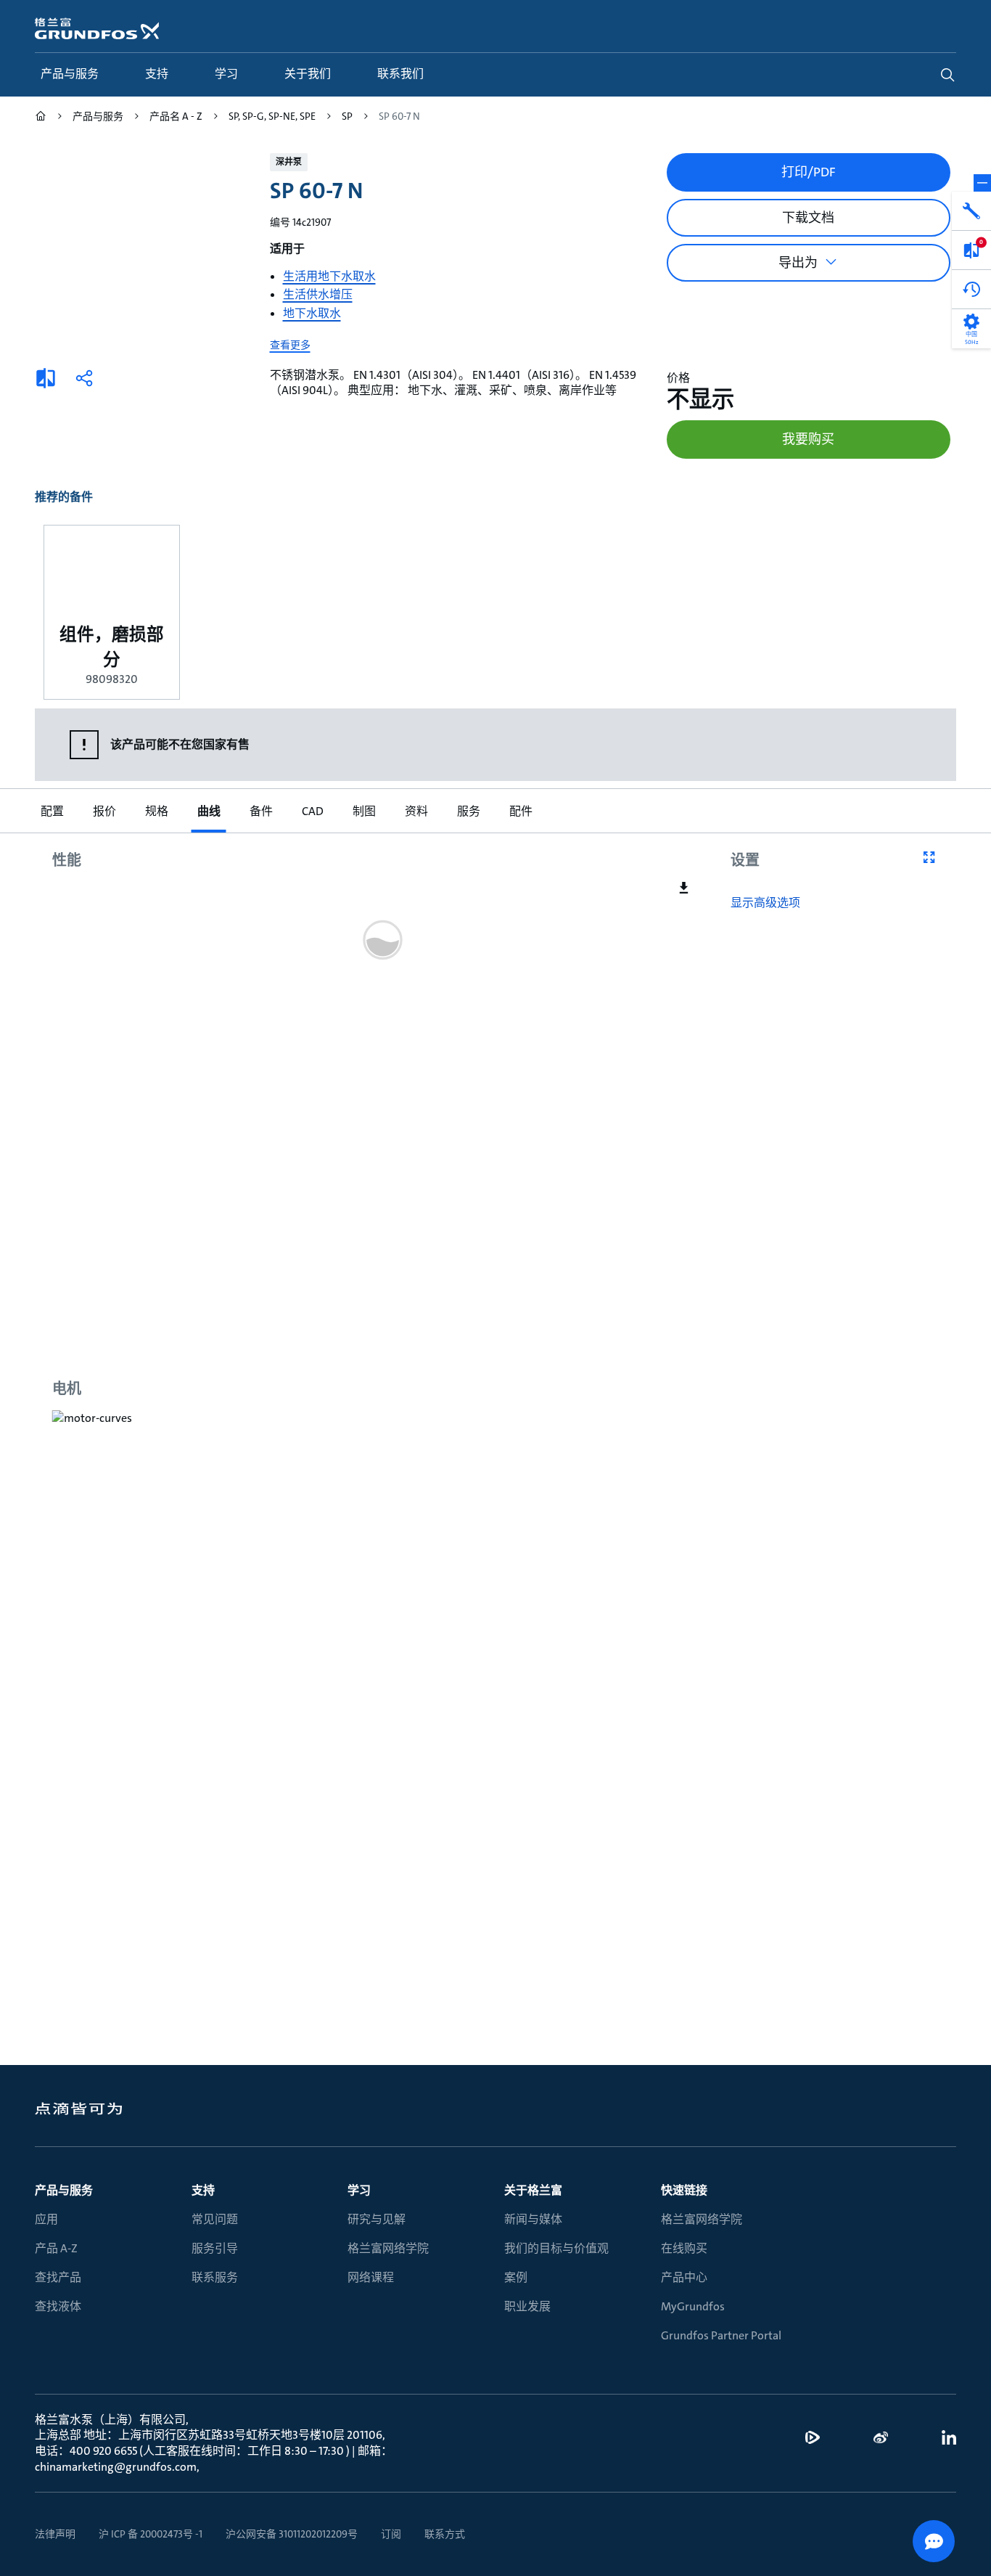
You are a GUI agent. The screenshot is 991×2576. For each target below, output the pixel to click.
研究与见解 (377, 2219)
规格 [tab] (157, 811)
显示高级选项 (765, 903)
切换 (982, 183)
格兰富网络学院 (388, 2248)
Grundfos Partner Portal (721, 2335)
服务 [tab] (469, 811)
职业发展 (527, 2306)
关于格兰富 (533, 2190)
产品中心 (684, 2277)
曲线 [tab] (209, 811)
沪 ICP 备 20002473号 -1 (151, 2534)
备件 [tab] (261, 811)
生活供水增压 (318, 294)
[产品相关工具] (971, 211)
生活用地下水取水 (329, 276)
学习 (359, 2190)
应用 (46, 2219)
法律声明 (55, 2534)
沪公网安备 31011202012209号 (292, 2534)
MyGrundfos (693, 2306)
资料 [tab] (416, 811)
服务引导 (215, 2248)
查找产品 (58, 2277)
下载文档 (808, 218)
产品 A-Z (56, 2248)
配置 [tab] (52, 811)
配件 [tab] (521, 811)
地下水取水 (312, 313)
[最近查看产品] (971, 290)
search (947, 75)
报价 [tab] (104, 811)
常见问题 (215, 2219)
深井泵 (289, 162)
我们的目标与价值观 (556, 2248)
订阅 (391, 2534)
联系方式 (445, 2534)
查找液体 (58, 2306)
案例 (516, 2277)
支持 (203, 2190)
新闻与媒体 (533, 2219)
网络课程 (371, 2277)
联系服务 (215, 2277)
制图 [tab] (364, 811)
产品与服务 (64, 2190)
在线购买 (684, 2248)
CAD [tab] (313, 811)
